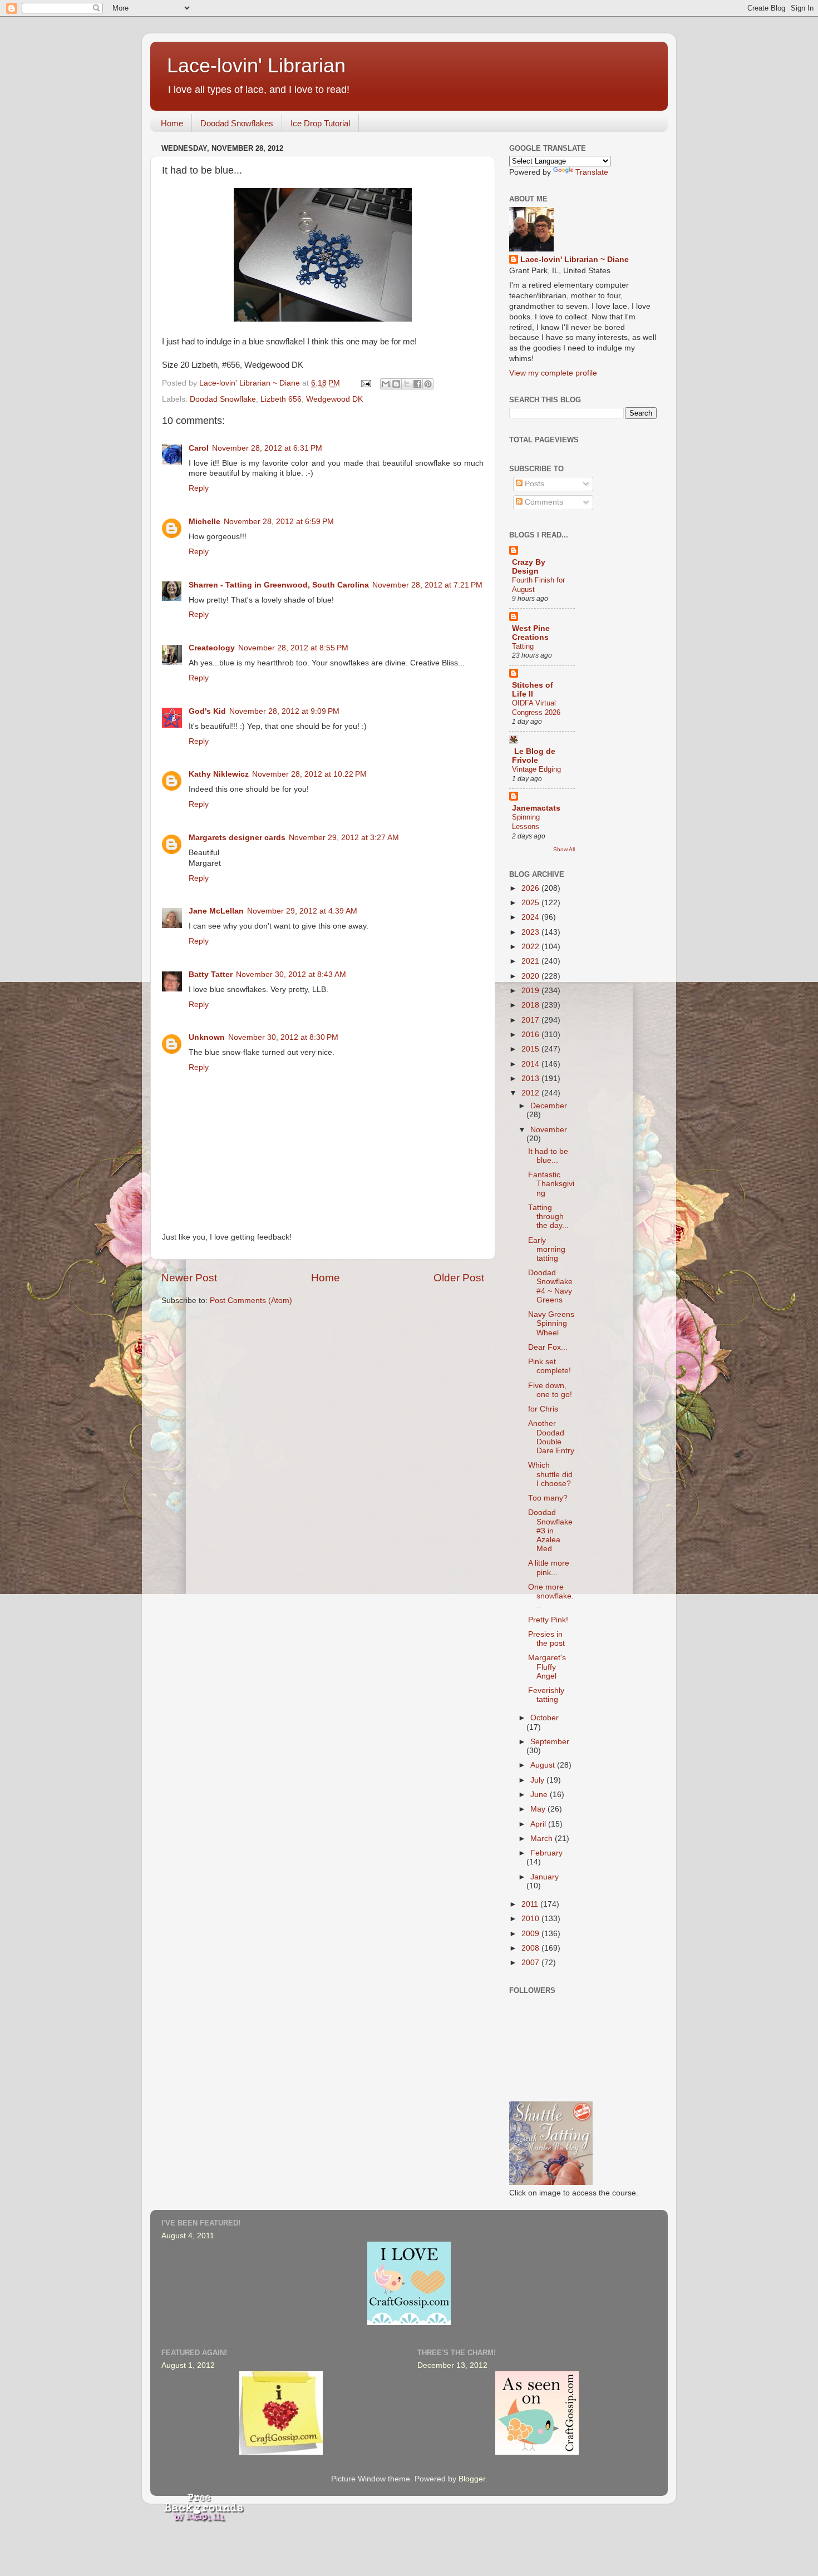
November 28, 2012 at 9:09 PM (284, 711)
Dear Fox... (548, 1347)
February (546, 1853)
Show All (564, 849)
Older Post (459, 1278)
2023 (531, 932)
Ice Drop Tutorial (320, 123)
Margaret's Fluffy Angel (547, 1667)
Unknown (207, 1037)
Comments (543, 502)
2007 (531, 1963)
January (544, 1877)
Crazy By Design (529, 567)
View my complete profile (553, 373)
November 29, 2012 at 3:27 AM (344, 838)
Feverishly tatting (546, 1695)
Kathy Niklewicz (219, 774)
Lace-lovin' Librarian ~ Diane (575, 260)
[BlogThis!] (396, 384)
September (550, 1742)
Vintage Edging (536, 769)
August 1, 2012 (188, 2365)
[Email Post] (365, 383)
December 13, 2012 (452, 2365)
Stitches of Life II (533, 690)
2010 (531, 1919)
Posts (533, 484)
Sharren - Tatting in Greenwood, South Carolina (279, 585)
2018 (531, 1005)
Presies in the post (546, 1639)
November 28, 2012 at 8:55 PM (293, 648)
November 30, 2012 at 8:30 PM (283, 1037)
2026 (531, 888)
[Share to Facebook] (417, 384)
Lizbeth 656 (281, 399)
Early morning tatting (547, 1249)
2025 (531, 903)
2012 (531, 1093)
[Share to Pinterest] (428, 384)
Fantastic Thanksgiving (551, 1184)
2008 (531, 1948)
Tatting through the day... (548, 1217)
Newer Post (189, 1278)
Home (172, 123)
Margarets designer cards (237, 838)
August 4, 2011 (188, 2236)
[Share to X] (407, 384)
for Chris (543, 1409)
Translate (592, 172)
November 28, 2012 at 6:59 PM (279, 522)
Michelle (204, 522)
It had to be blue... (548, 1156)
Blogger (472, 2479)
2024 (531, 917)
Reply (199, 488)
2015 (531, 1049)
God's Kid (207, 711)
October (544, 1718)
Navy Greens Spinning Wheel (551, 1323)
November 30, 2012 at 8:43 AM (291, 974)
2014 (531, 1064)
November (549, 1130)
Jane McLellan (216, 911)
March (543, 1839)
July (538, 1780)
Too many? (548, 1498)
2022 (531, 947)
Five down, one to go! (550, 1390)
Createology (212, 648)
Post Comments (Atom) (251, 1301)
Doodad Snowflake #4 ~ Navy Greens (550, 1286)
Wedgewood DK (334, 399)
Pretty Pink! (548, 1620)
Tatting (523, 646)
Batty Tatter (211, 974)
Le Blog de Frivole (534, 756)
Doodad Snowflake (223, 399)
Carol (199, 448)
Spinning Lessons (526, 822)
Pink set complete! (550, 1366)
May (539, 1809)
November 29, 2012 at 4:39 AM (302, 911)
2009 (531, 1934)
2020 (531, 976)
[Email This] (386, 384)
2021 (531, 961)
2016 (531, 1035)
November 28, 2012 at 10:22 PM (309, 774)
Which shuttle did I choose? (550, 1474)
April (539, 1824)
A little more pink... (549, 1568)
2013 (531, 1079)
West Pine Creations (531, 633)
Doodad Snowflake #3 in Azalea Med (550, 1531)
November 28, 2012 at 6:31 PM (267, 448)
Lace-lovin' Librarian (256, 65)
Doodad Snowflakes (237, 123)
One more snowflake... (551, 1596)
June (540, 1795)
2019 (531, 991)
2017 (531, 1020)
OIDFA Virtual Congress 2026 (536, 708)
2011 (531, 1904)
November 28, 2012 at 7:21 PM (427, 585)
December (549, 1106)
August (544, 1765)
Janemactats (536, 808)
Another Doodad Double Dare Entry (551, 1437)
